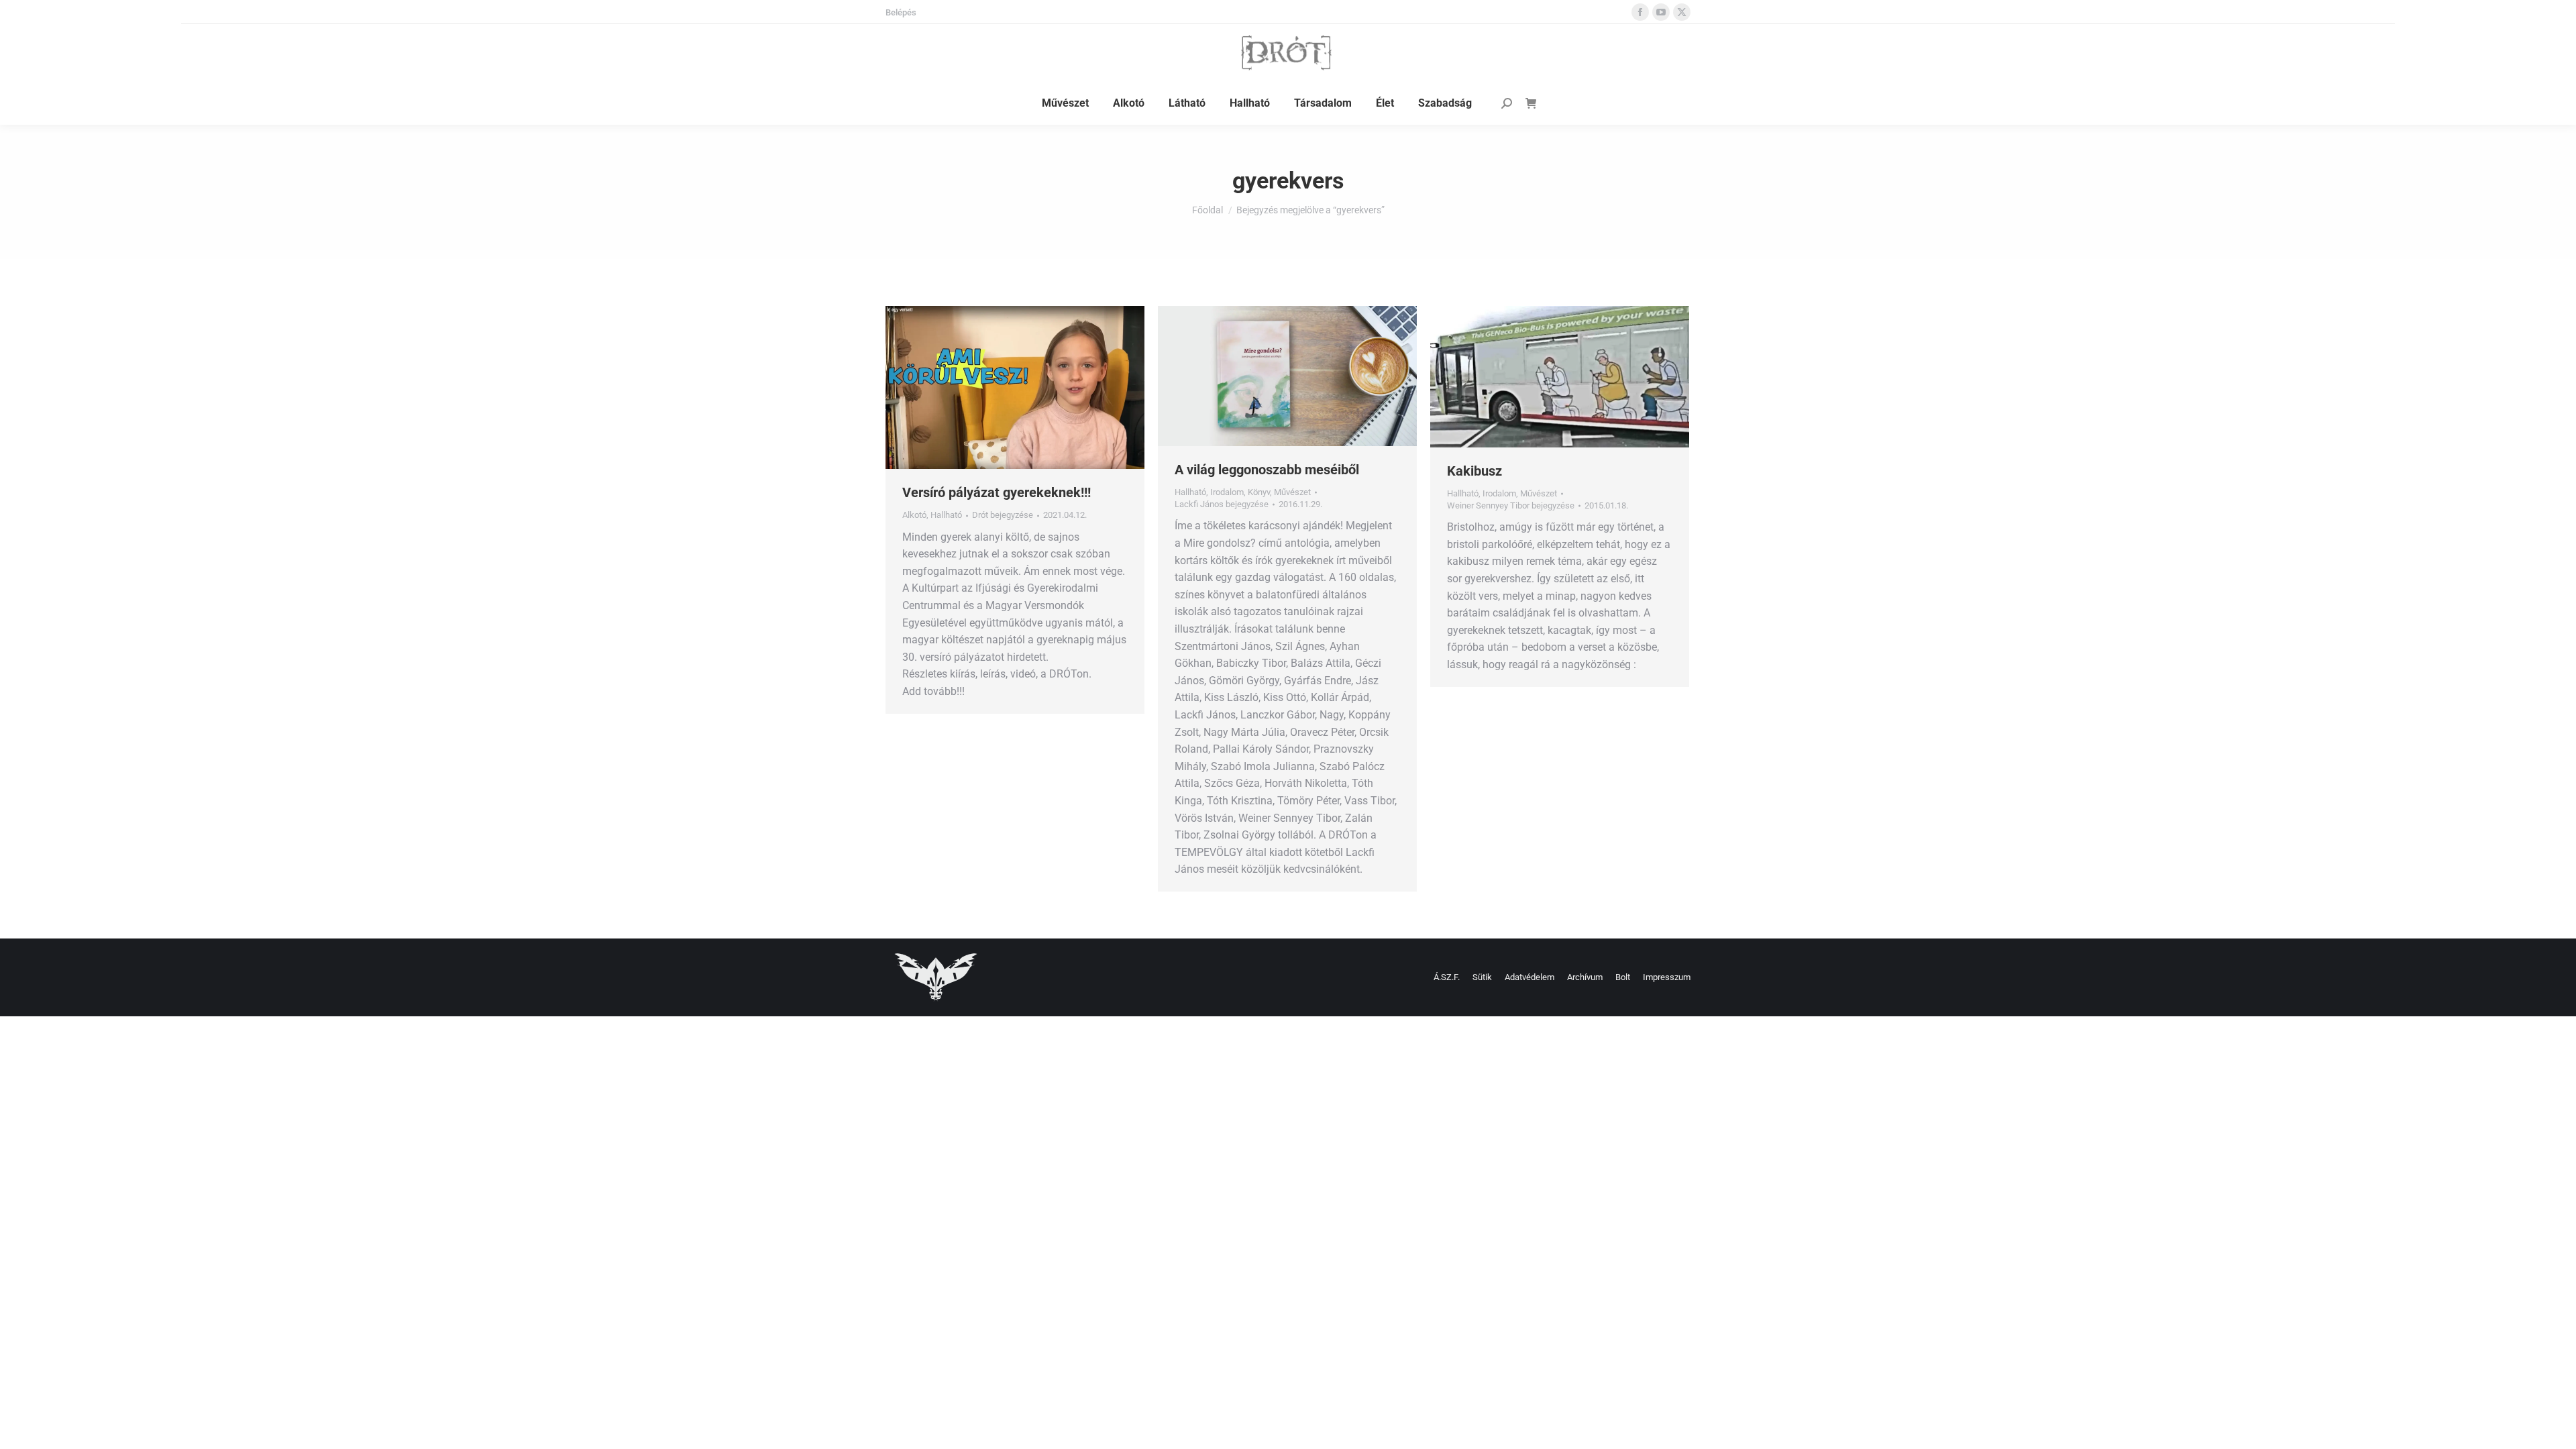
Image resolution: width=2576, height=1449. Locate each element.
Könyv (1259, 492)
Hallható (946, 515)
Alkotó (914, 515)
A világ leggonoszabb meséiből (1267, 470)
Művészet (1292, 492)
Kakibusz (1474, 471)
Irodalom (1227, 492)
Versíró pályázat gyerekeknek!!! (997, 492)
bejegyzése (1003, 515)
